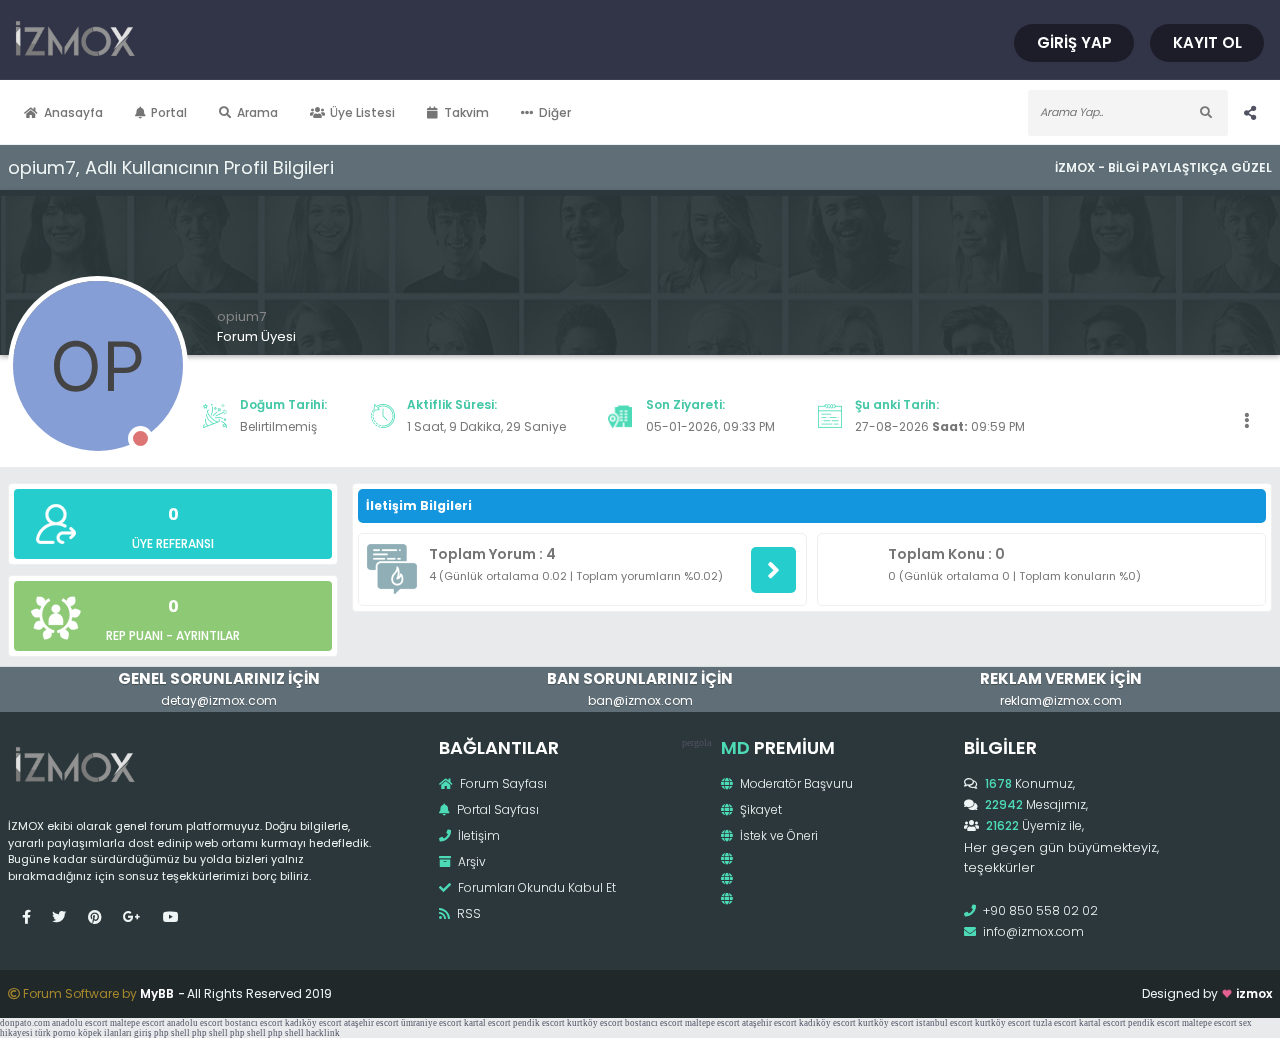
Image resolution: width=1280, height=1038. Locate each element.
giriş (143, 1033)
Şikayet (759, 809)
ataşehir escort (371, 1023)
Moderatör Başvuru (795, 783)
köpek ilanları (105, 1033)
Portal (169, 112)
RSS (467, 913)
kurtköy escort (595, 1023)
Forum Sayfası (502, 783)
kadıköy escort (313, 1023)
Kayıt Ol (1207, 42)
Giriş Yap (1074, 42)
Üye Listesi (362, 112)
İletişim (477, 835)
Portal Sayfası (496, 809)
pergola (696, 742)
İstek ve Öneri (777, 835)
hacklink (323, 1033)
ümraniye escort (431, 1023)
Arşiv (470, 861)
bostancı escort (254, 1023)
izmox (1254, 993)
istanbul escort (944, 1023)
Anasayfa (73, 112)
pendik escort (539, 1023)
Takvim (466, 112)
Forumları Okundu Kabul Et (535, 887)
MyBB (157, 993)
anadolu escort (80, 1023)
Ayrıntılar (208, 635)
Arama (257, 112)
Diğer (555, 112)
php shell (172, 1033)
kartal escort (487, 1023)
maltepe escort (137, 1023)
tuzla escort (1055, 1023)
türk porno (55, 1033)
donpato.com (25, 1023)
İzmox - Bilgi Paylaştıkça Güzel (1163, 167)
